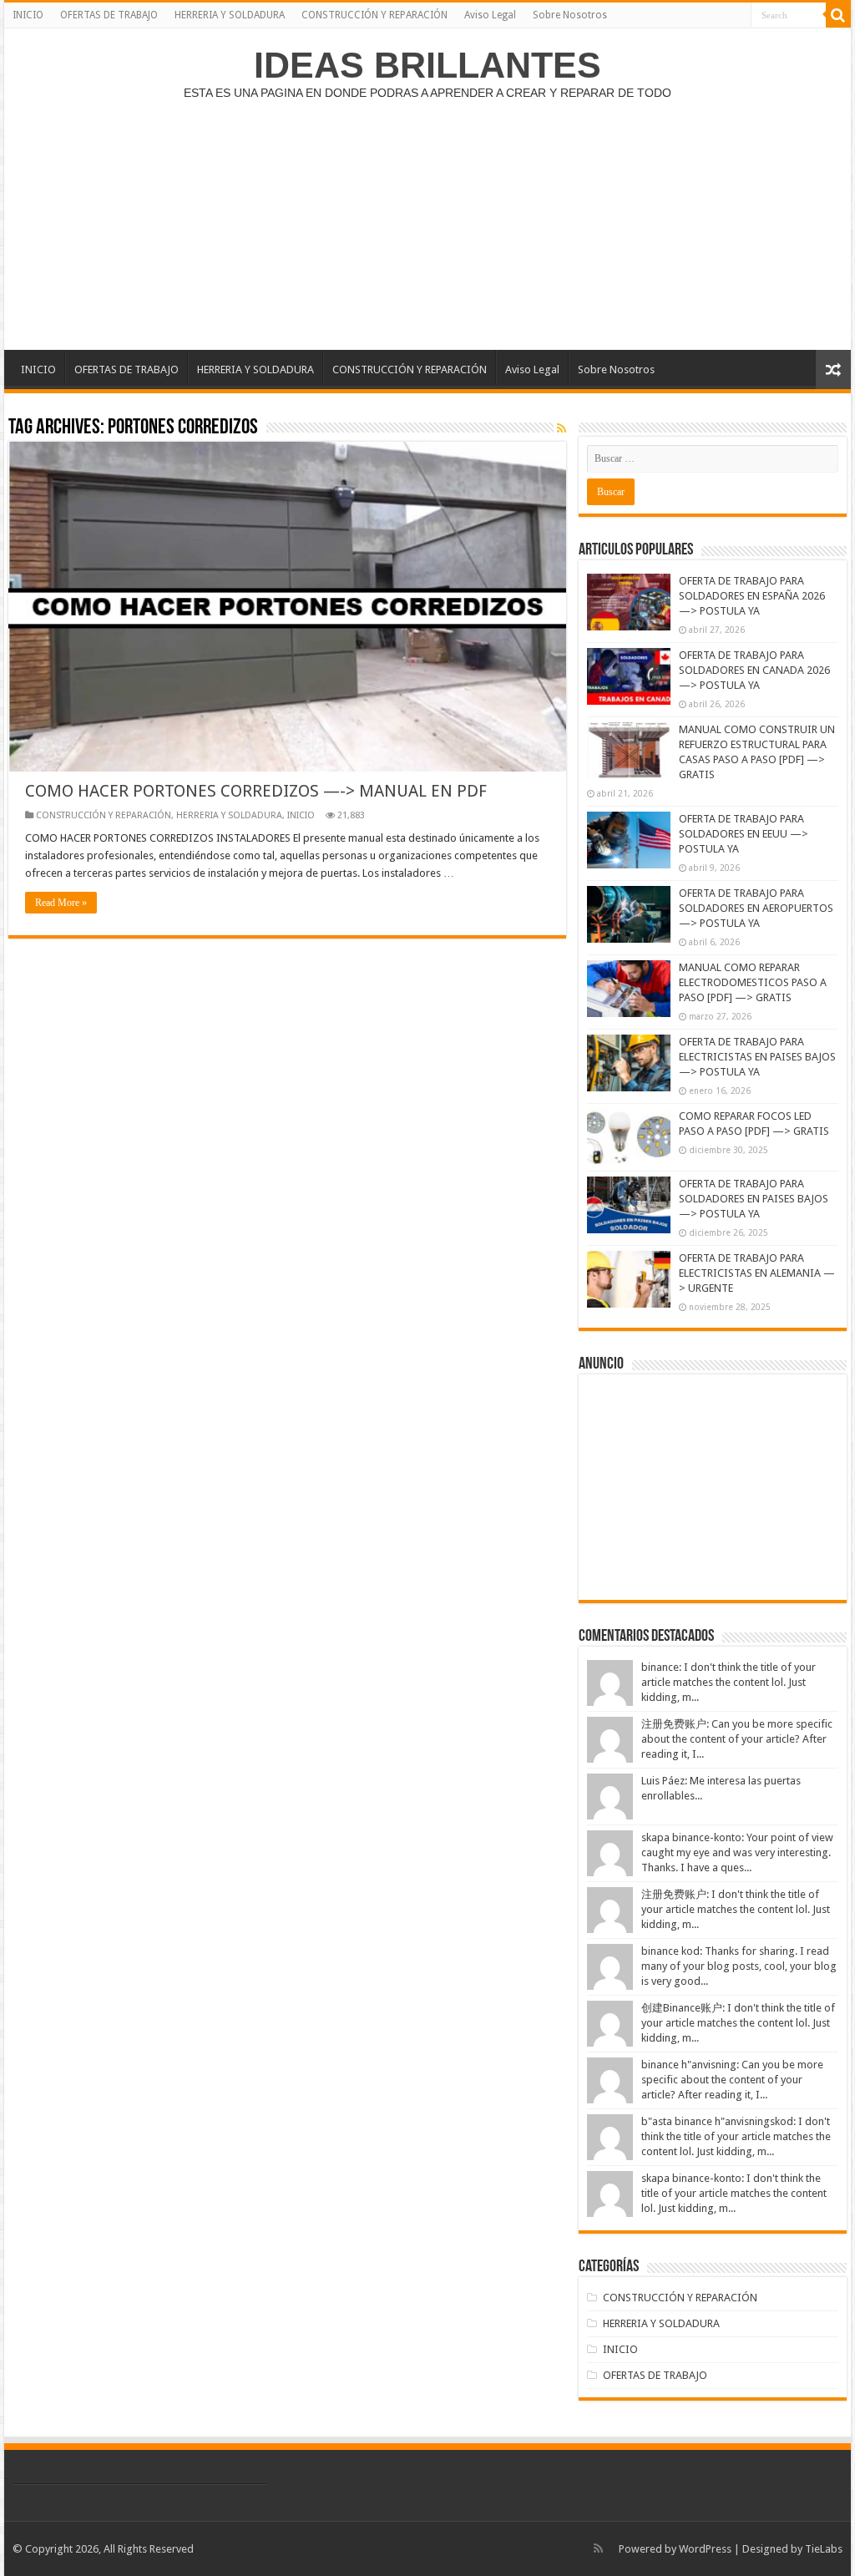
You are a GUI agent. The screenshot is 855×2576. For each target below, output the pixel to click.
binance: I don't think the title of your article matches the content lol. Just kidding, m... (729, 1682)
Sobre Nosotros (570, 15)
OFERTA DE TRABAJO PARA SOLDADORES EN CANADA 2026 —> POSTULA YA (754, 670)
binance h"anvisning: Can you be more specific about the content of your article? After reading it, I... (732, 2080)
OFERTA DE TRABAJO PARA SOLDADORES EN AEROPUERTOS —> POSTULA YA (756, 908)
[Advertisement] (427, 216)
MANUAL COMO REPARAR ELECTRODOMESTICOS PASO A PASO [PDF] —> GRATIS (753, 982)
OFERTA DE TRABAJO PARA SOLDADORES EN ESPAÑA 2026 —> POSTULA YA (752, 596)
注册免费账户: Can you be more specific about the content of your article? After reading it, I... (737, 1739)
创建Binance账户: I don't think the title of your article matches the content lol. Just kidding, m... (738, 2023)
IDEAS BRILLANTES (427, 65)
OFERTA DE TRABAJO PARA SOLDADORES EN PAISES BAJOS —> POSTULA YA (754, 1199)
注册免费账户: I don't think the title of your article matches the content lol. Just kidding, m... (736, 1909)
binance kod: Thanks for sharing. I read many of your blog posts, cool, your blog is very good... (739, 1966)
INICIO (28, 15)
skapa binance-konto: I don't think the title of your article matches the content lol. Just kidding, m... (734, 2193)
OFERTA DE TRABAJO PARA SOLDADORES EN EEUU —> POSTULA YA (744, 834)
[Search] (838, 15)
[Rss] (598, 2548)
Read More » (61, 903)
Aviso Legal (490, 15)
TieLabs (824, 2549)
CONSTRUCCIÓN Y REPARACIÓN (374, 15)
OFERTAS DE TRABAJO (109, 15)
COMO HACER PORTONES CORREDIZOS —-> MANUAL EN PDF (256, 791)
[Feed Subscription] (562, 428)
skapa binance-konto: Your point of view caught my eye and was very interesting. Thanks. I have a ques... (737, 1852)
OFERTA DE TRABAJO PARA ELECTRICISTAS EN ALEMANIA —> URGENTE (757, 1273)
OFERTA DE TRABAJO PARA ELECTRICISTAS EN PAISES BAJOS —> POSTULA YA (757, 1057)
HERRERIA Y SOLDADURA (230, 15)
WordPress (705, 2549)
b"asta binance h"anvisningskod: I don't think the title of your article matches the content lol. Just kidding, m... (736, 2136)
